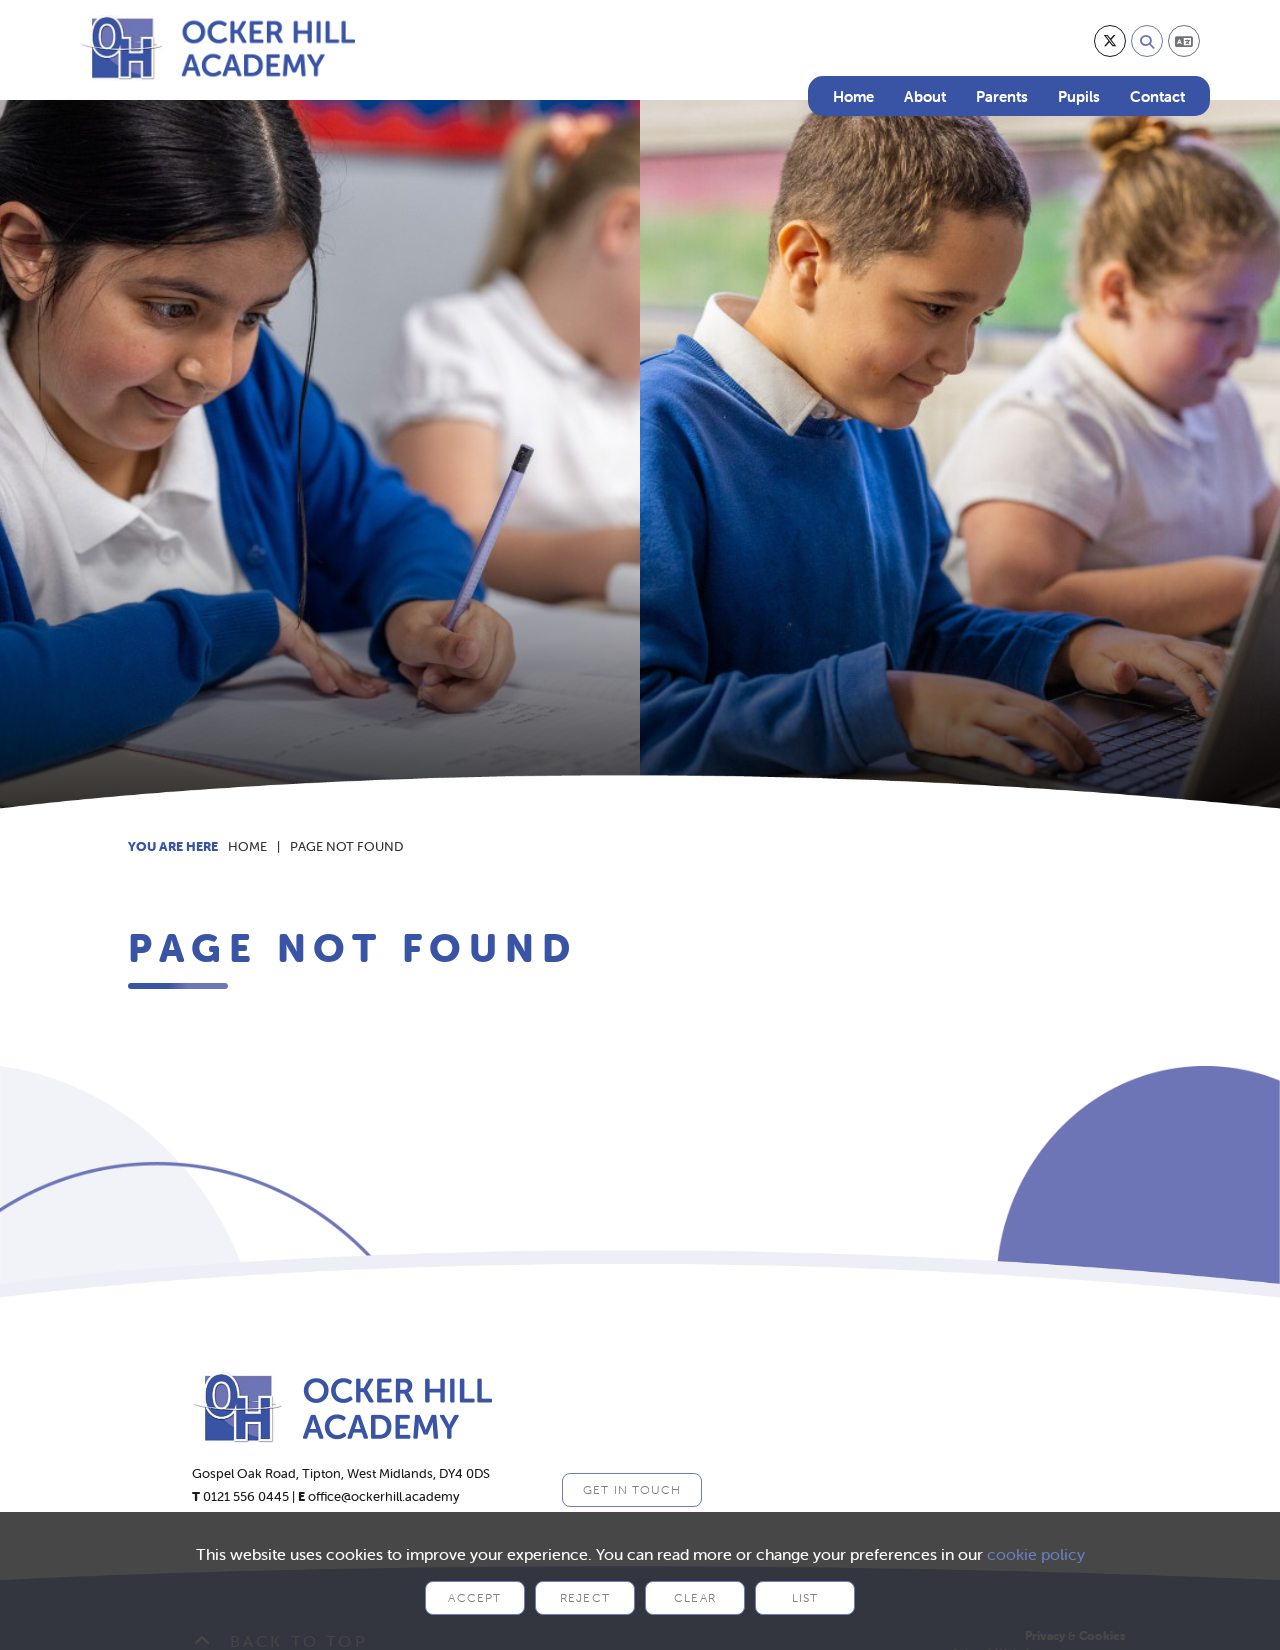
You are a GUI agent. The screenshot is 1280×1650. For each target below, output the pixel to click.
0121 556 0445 (246, 1496)
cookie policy (1036, 1554)
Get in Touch (632, 1489)
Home (247, 846)
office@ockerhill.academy (384, 1496)
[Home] (217, 48)
